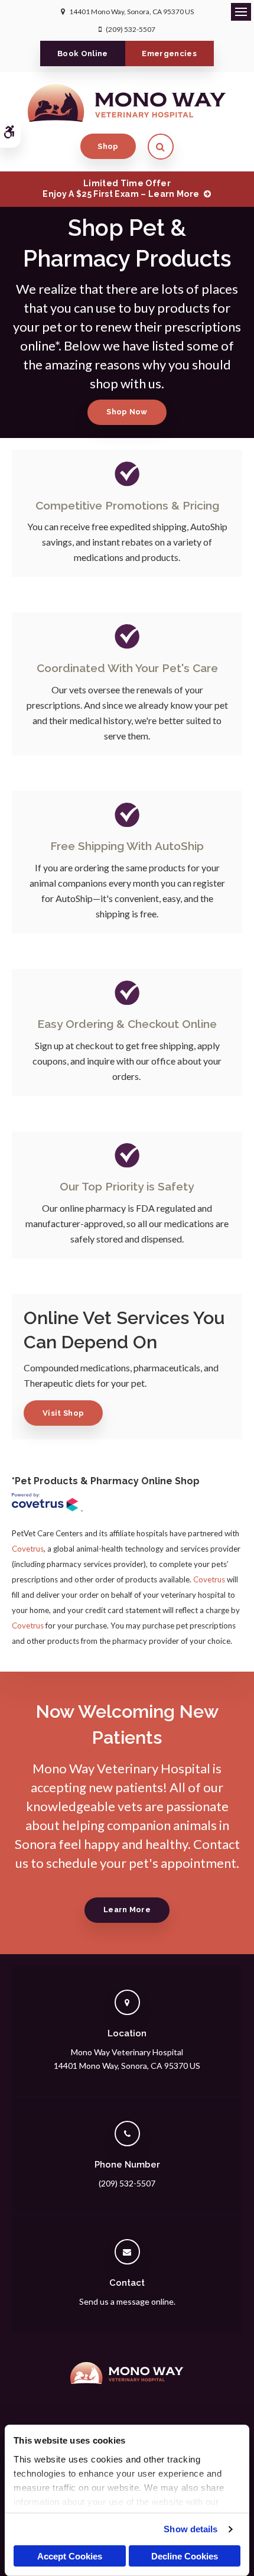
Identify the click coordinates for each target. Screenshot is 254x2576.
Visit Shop (63, 1413)
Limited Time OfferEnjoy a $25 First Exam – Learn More (121, 189)
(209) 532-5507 (131, 29)
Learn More (127, 1910)
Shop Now (127, 412)
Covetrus (28, 1549)
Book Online (83, 53)
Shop (108, 146)
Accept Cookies (70, 2556)
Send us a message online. (127, 2301)
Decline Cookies (185, 2556)
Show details (190, 2529)
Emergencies (169, 53)
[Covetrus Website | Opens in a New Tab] (47, 1504)
